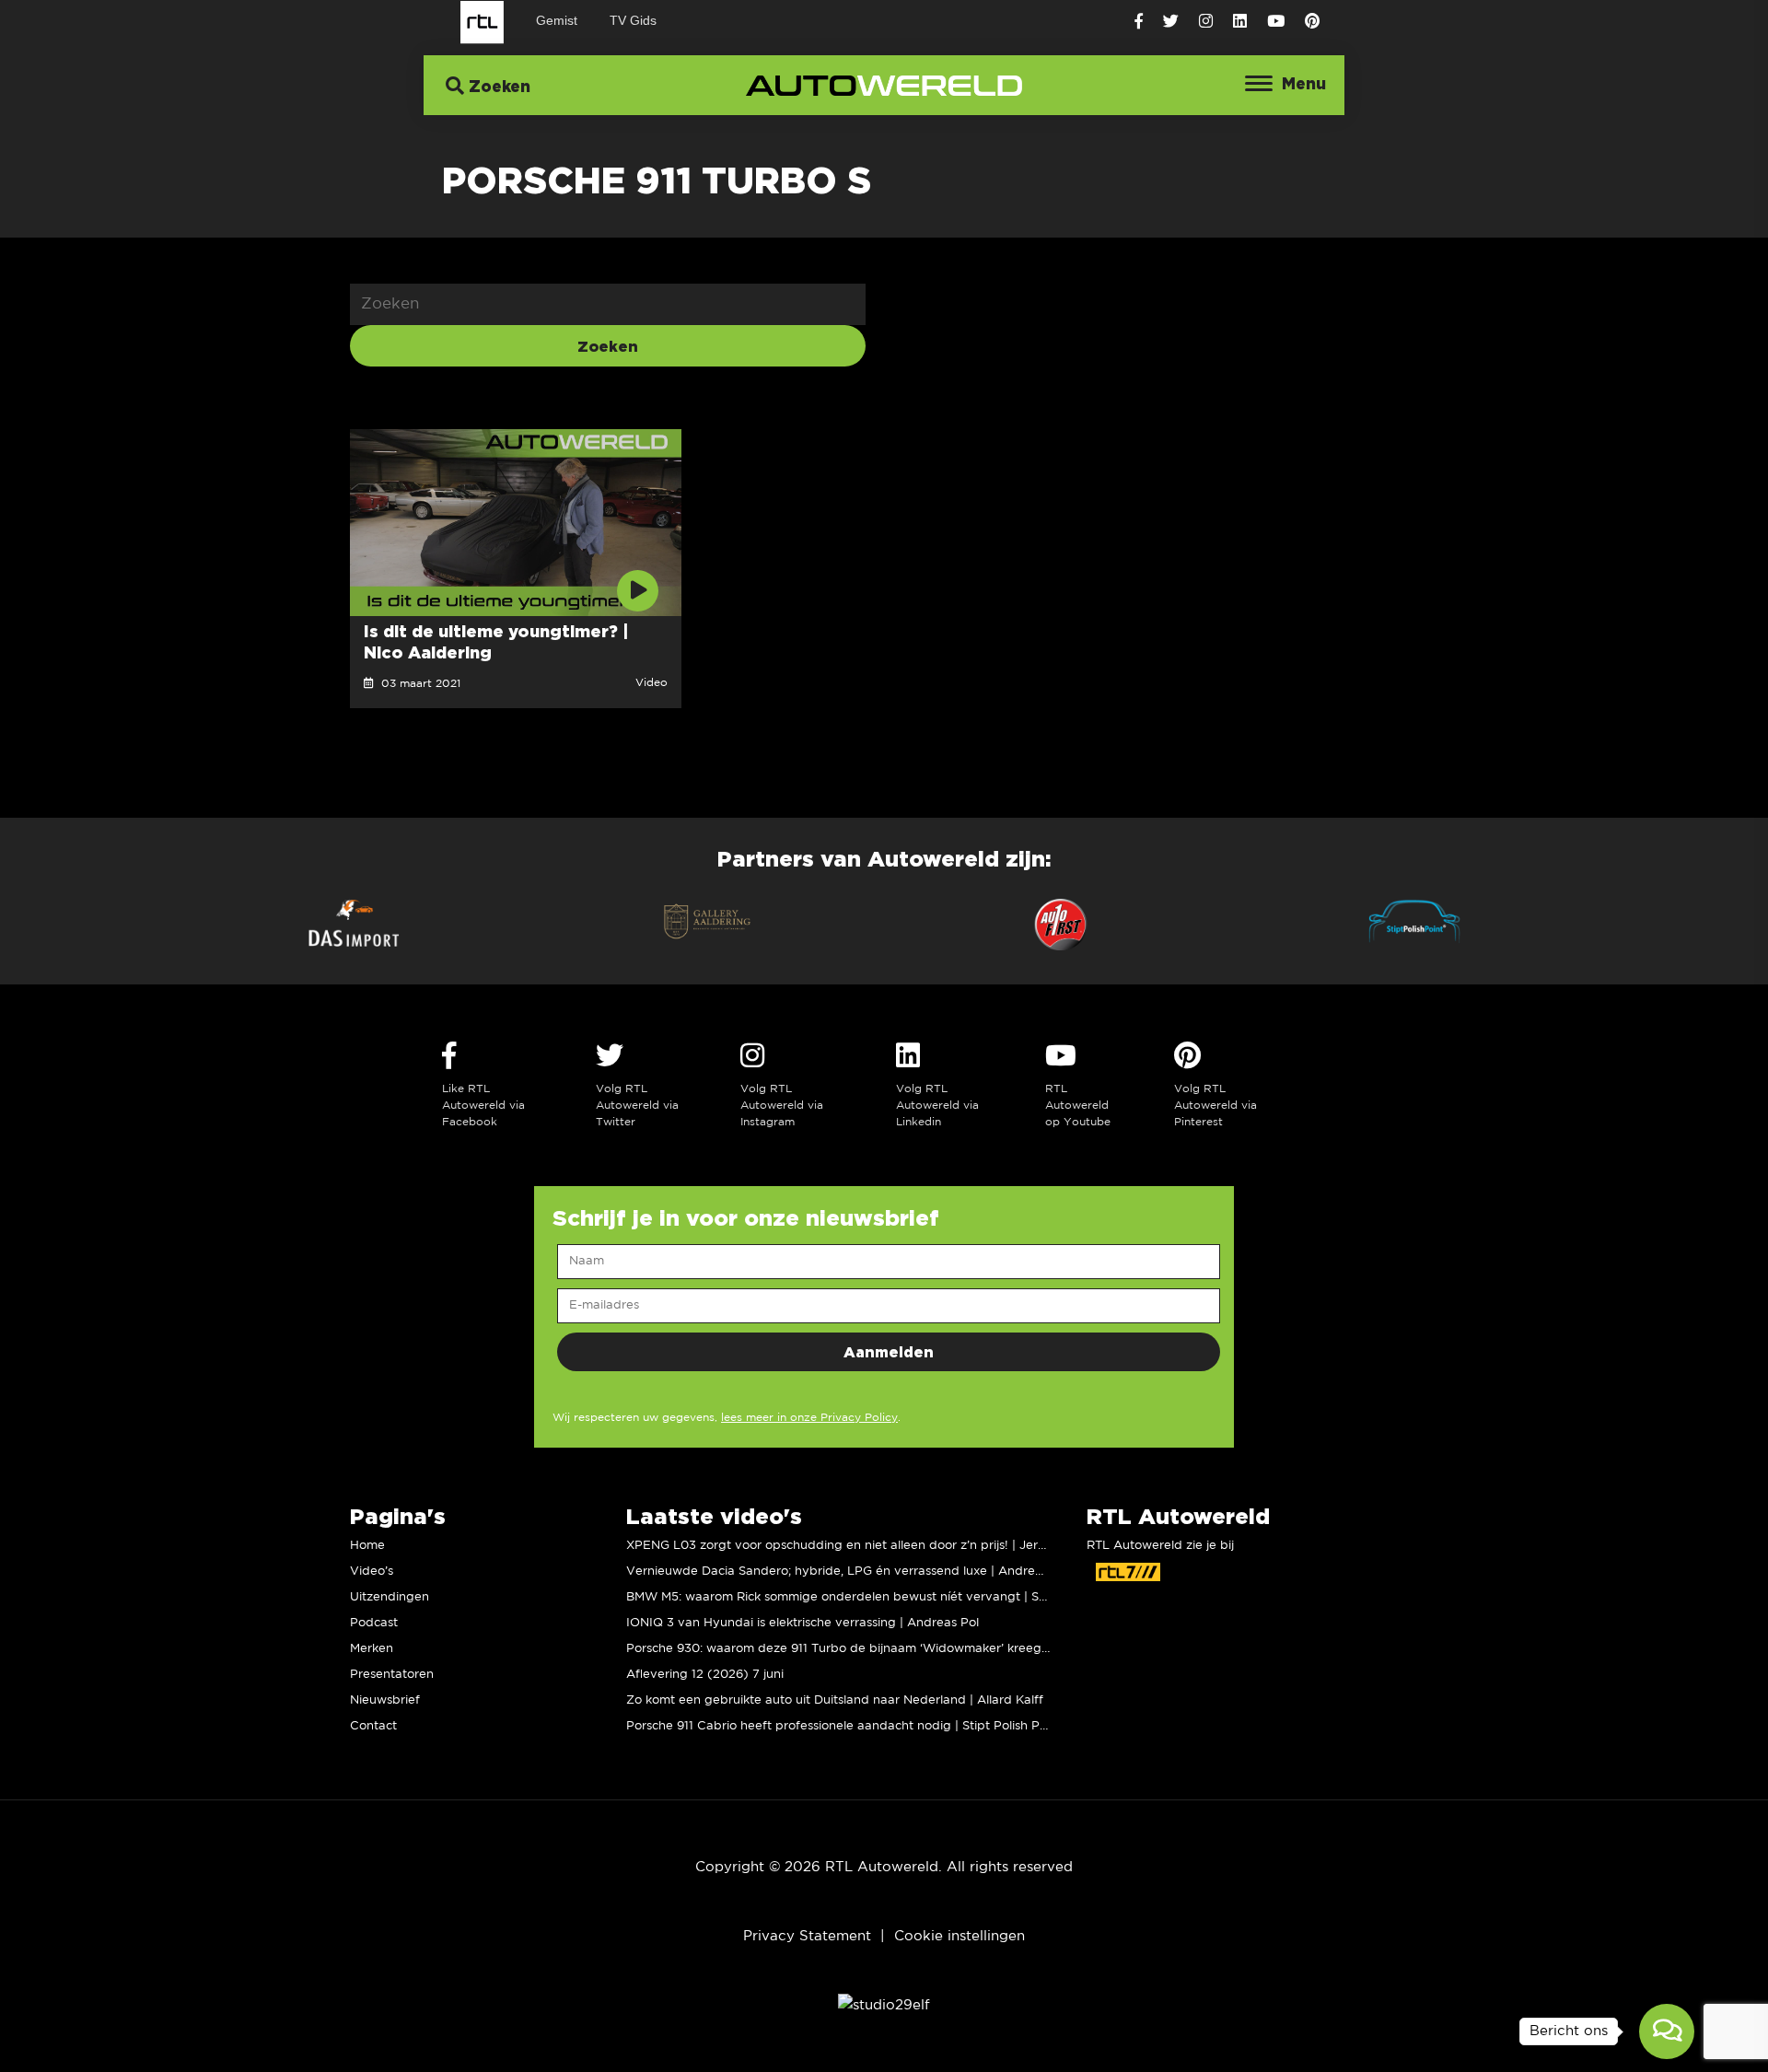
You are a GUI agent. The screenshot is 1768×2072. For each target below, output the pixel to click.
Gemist (557, 20)
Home (367, 1546)
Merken (372, 1649)
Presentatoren (392, 1675)
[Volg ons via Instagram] (1206, 22)
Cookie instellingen (960, 1936)
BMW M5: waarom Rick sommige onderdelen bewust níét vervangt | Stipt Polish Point (878, 1597)
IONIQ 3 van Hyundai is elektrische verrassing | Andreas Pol (803, 1623)
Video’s (372, 1571)
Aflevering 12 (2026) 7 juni (705, 1675)
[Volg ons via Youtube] (1276, 22)
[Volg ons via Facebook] (1139, 22)
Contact (373, 1726)
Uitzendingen (390, 1597)
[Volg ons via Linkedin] (1240, 22)
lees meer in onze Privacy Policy (809, 1418)
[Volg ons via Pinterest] (1312, 22)
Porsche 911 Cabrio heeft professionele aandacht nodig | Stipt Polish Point (844, 1726)
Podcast (374, 1623)
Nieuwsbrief (385, 1700)
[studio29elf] (884, 2005)
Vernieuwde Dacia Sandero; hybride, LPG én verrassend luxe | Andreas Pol (848, 1571)
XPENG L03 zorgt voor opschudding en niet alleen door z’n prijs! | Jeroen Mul (855, 1546)
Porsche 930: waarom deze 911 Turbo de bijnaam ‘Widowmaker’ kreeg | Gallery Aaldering (891, 1649)
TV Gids (633, 20)
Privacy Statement (807, 1936)
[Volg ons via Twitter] (1171, 22)
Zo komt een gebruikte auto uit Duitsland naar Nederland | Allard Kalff (835, 1700)
